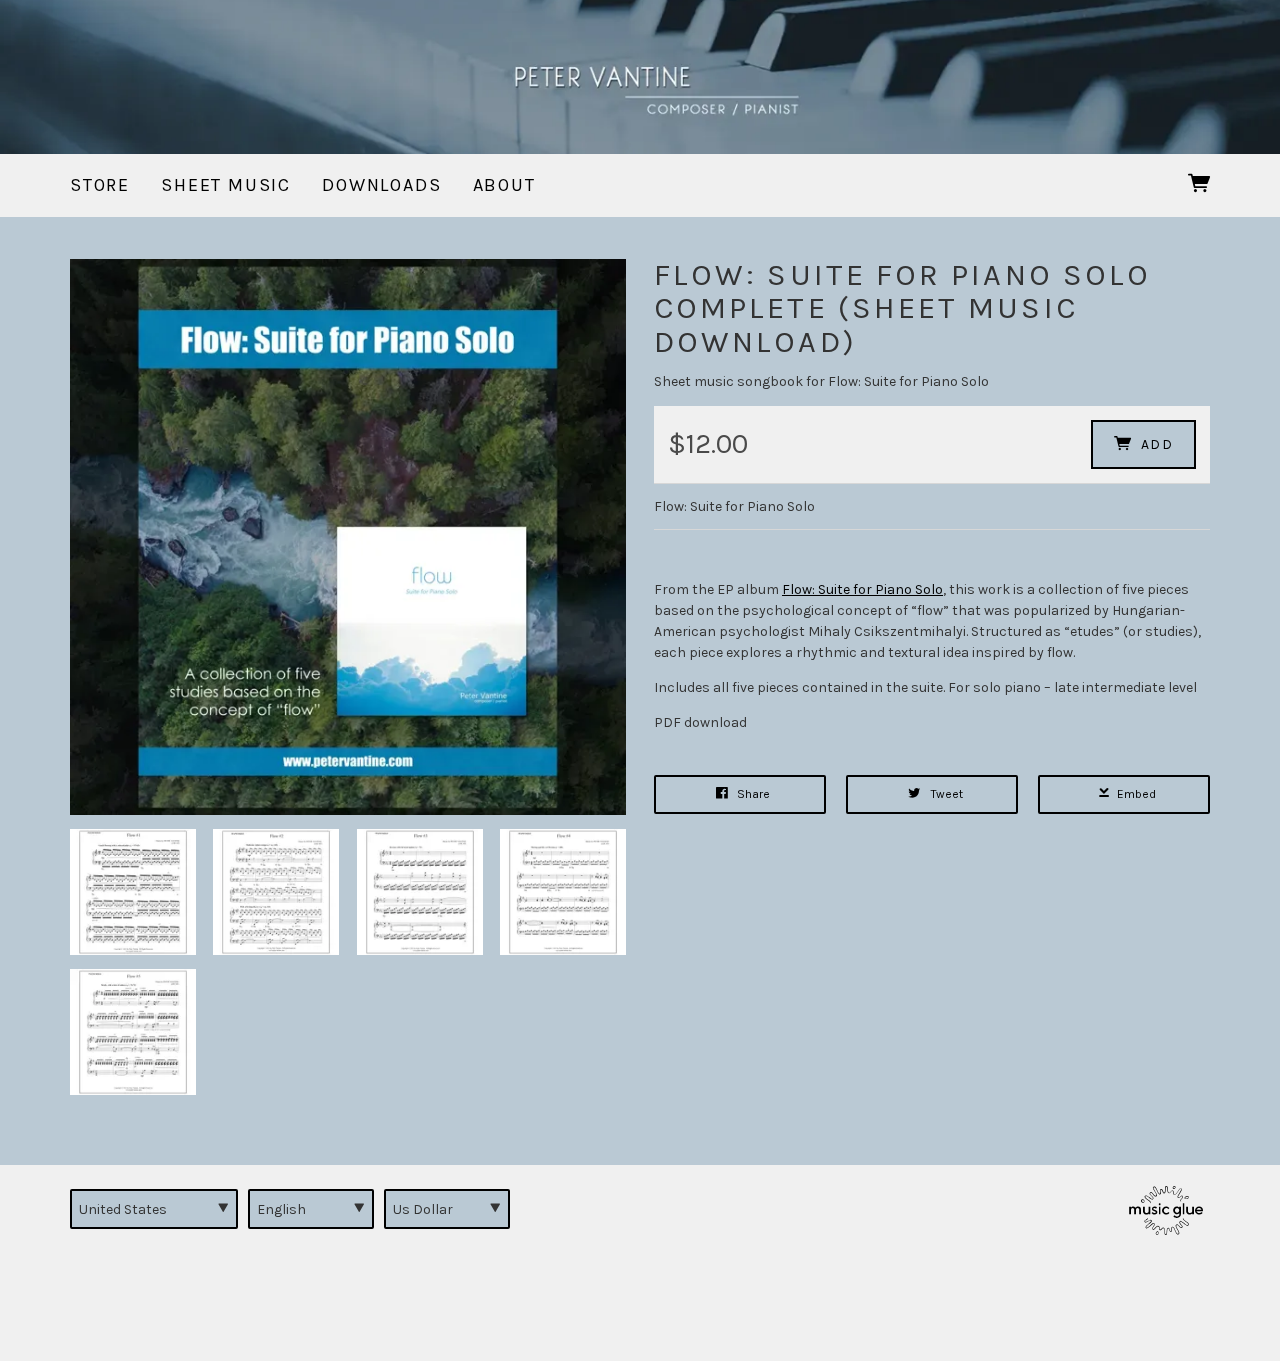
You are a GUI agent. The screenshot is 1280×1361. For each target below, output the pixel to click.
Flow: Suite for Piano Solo (862, 589)
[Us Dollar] (447, 1209)
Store (100, 185)
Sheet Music (226, 185)
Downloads (381, 185)
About (504, 185)
